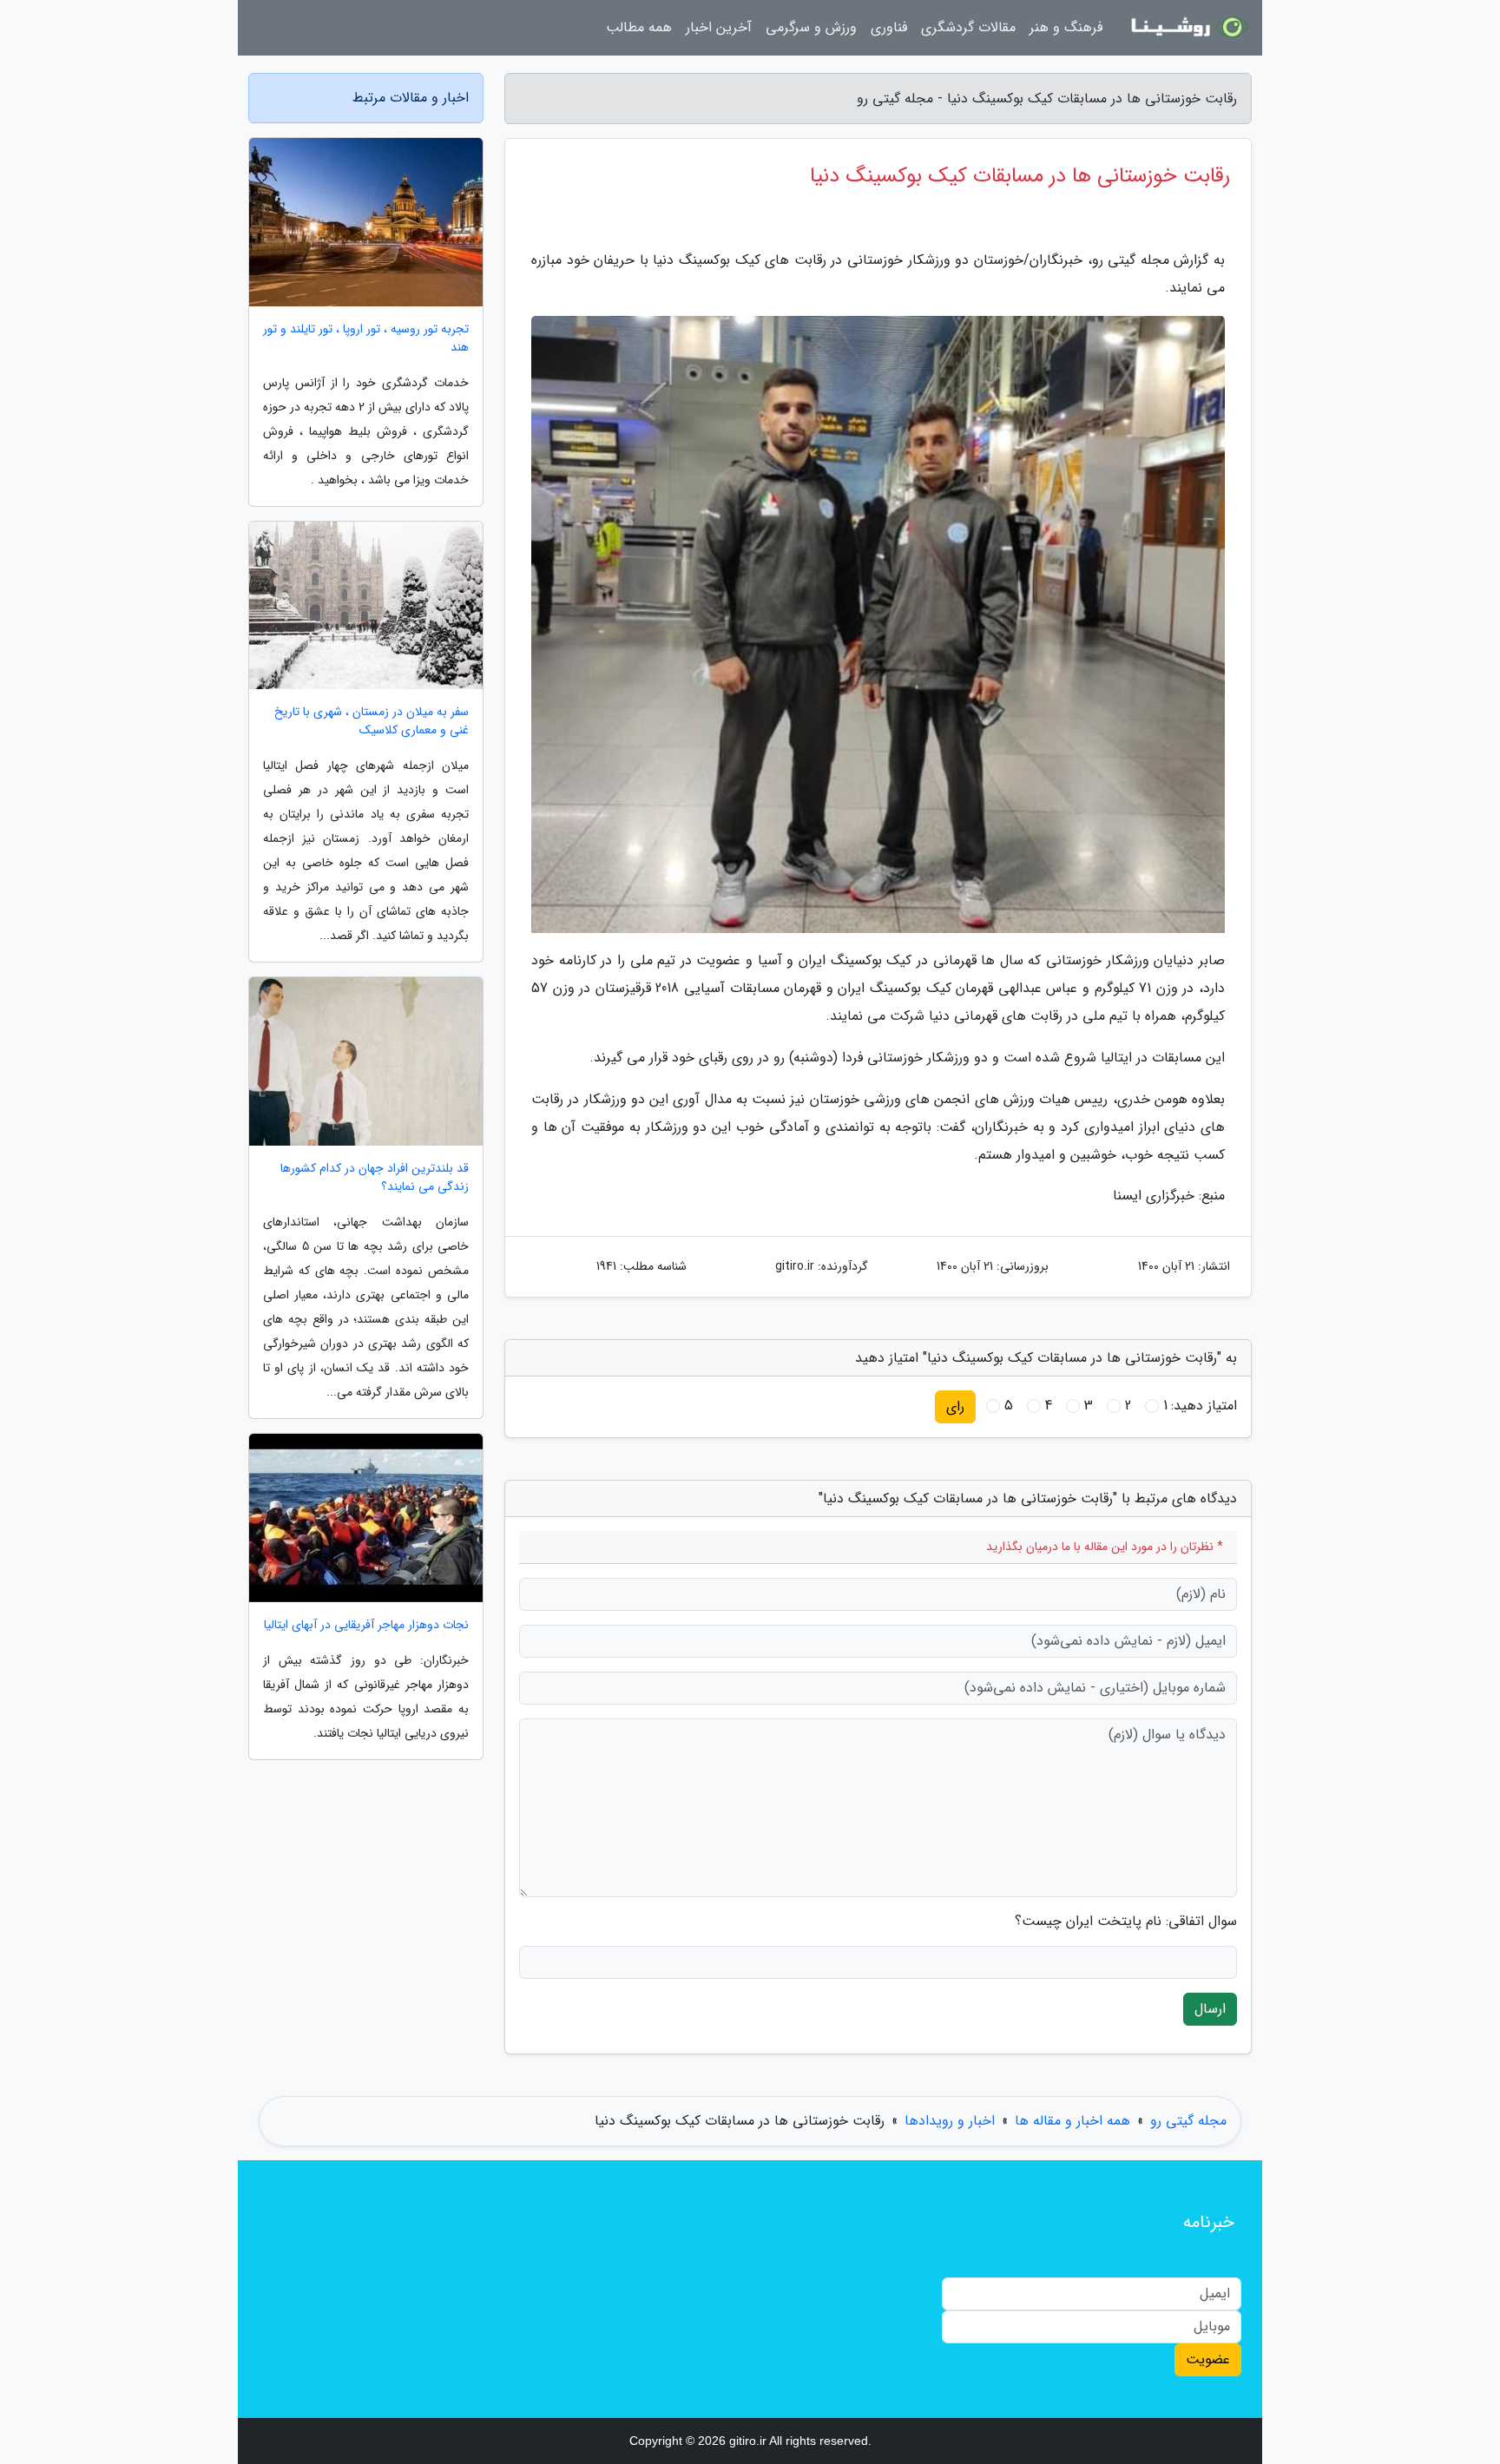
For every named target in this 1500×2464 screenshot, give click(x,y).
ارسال (1210, 2009)
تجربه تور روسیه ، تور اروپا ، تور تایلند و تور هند (366, 338)
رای (955, 1406)
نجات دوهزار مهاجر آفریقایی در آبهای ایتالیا (366, 1625)
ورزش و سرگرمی (811, 27)
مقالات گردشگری (968, 27)
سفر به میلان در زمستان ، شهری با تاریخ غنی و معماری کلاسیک (372, 721)
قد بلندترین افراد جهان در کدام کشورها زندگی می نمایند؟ (375, 1178)
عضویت (1208, 2359)
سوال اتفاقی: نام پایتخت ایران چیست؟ (1126, 1922)
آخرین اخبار (719, 27)
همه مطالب (639, 27)
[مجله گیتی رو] (1187, 28)
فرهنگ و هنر (1066, 27)
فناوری (889, 27)
